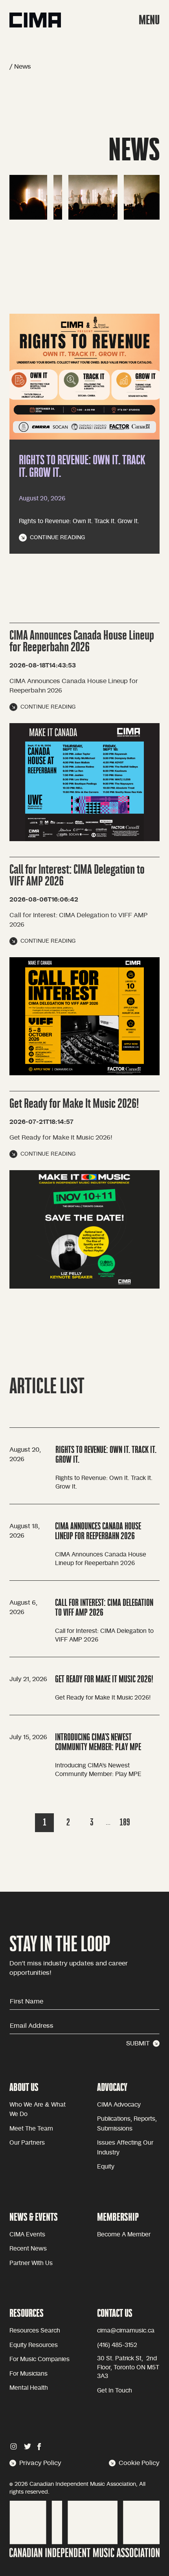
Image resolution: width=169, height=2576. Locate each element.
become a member (124, 2235)
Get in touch (115, 2391)
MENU (149, 20)
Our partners (27, 2143)
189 (125, 1822)
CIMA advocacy (119, 2105)
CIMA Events (27, 2235)
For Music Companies (39, 2359)
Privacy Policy (40, 2463)
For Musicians (28, 2374)
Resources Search (35, 2331)
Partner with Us (31, 2263)
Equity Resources (34, 2345)
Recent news (28, 2249)
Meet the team (31, 2129)
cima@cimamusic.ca (126, 2331)
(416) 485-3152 (117, 2345)
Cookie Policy (139, 2463)
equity (106, 2167)
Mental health (29, 2388)
